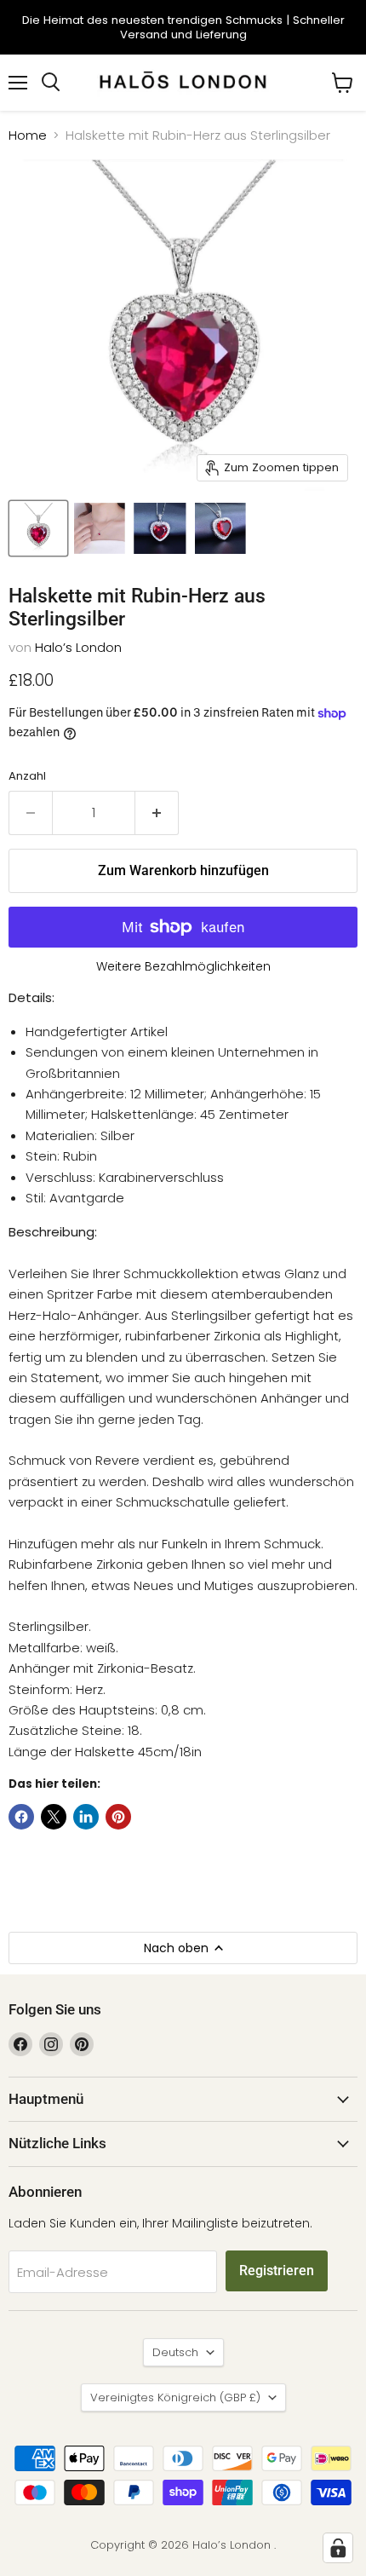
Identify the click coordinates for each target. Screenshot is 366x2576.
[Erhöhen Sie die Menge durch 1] (157, 813)
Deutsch (175, 2352)
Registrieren (277, 2271)
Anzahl (27, 776)
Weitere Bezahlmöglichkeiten (183, 966)
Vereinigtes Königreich (175, 2397)
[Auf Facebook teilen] (21, 1817)
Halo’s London (78, 647)
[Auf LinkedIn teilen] (86, 1817)
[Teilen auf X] (54, 1817)
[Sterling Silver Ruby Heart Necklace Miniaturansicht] (38, 528)
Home (28, 135)
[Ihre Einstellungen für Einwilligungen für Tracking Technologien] (338, 2548)
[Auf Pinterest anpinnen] (118, 1817)
